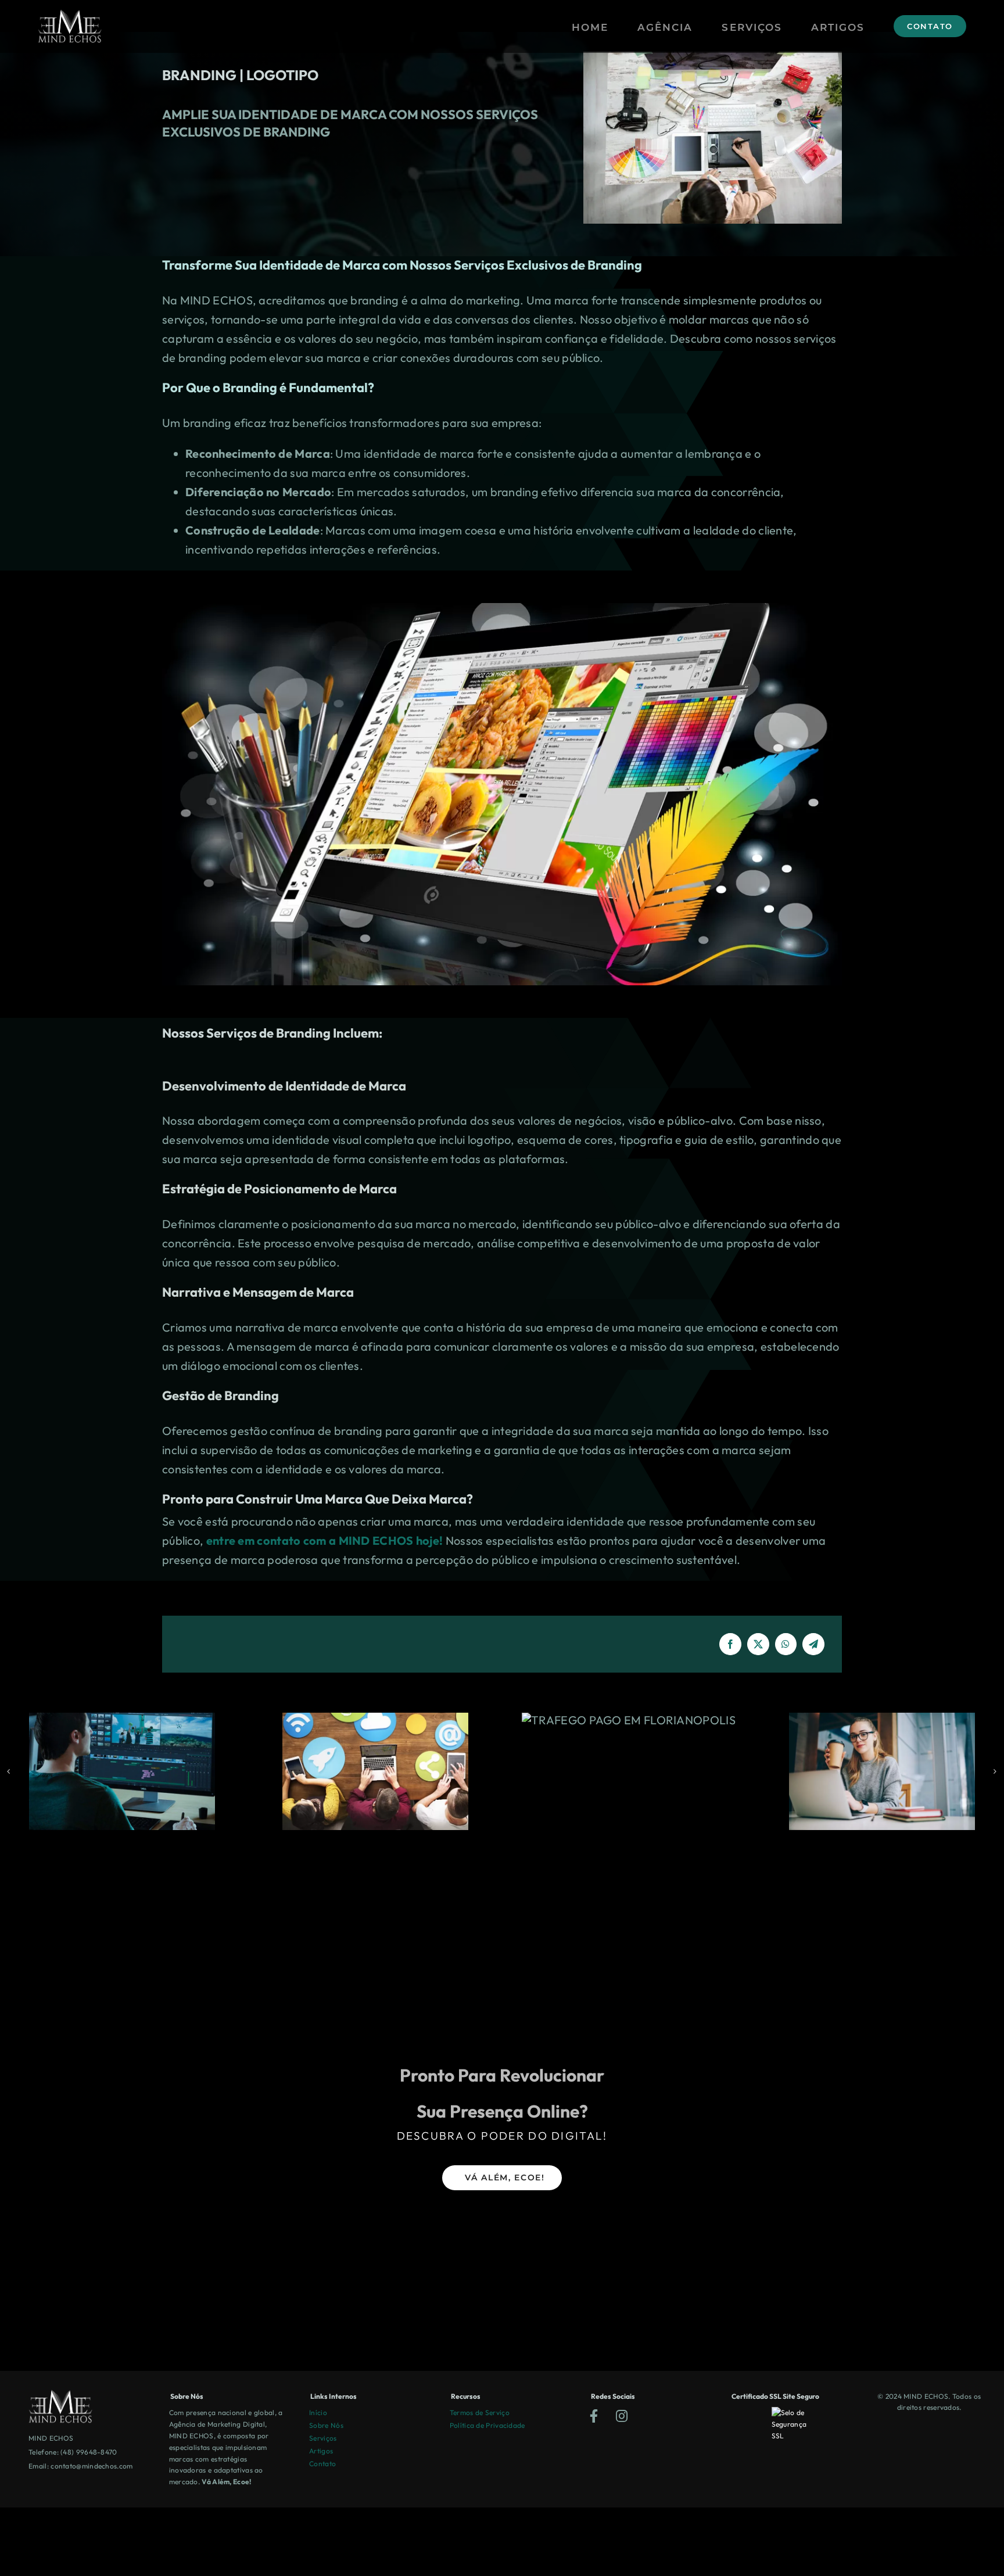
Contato (322, 2464)
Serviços (323, 2438)
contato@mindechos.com (92, 2466)
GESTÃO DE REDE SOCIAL (629, 1771)
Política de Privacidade (487, 2425)
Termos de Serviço (480, 2412)
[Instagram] (622, 2417)
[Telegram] (813, 1644)
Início (318, 2412)
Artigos (321, 2451)
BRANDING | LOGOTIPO (122, 1771)
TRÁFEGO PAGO (882, 1720)
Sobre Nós (326, 2425)
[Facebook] (730, 1644)
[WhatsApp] (786, 1644)
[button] (9, 1771)
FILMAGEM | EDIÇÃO (376, 1771)
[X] (758, 1644)
